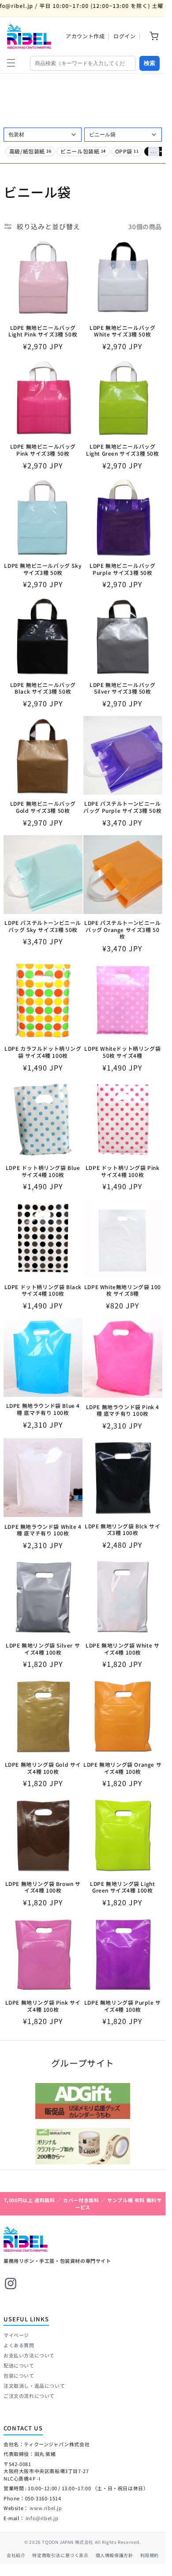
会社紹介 (16, 2555)
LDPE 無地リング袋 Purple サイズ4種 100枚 (123, 2006)
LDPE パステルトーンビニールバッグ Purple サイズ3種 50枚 (122, 807)
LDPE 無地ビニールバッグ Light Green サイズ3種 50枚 (123, 450)
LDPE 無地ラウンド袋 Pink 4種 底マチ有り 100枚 (123, 1410)
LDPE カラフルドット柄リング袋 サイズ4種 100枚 (43, 1052)
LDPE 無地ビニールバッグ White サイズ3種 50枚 (122, 331)
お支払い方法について (29, 2355)
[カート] (154, 36)
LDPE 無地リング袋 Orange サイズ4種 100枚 (122, 1768)
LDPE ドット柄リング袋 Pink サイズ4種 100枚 (123, 1171)
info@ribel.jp (42, 2518)
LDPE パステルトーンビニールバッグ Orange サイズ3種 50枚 (123, 930)
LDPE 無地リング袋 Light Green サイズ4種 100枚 (122, 1887)
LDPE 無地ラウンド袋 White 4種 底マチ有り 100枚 (43, 1530)
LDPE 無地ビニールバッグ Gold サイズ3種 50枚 (43, 807)
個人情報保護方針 (114, 2555)
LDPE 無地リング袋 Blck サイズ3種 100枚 (122, 1529)
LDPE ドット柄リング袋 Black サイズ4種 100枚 (43, 1290)
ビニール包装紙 (83, 151)
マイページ (16, 2335)
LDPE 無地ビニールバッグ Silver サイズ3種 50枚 (122, 688)
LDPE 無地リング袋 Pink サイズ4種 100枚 (43, 2006)
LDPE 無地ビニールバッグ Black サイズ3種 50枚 (43, 688)
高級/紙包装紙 (30, 151)
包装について (19, 2375)
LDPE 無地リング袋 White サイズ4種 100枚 (122, 1649)
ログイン (124, 36)
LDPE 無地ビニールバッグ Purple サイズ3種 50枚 (122, 569)
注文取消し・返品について (34, 2386)
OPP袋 (127, 151)
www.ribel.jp (46, 2508)
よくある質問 (19, 2345)
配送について (19, 2365)
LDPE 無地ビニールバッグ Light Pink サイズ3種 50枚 (43, 331)
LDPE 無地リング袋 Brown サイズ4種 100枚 (43, 1887)
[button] (11, 63)
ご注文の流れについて (29, 2396)
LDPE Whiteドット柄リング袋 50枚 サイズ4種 (122, 1052)
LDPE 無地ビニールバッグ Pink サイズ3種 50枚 (43, 450)
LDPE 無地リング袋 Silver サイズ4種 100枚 (43, 1649)
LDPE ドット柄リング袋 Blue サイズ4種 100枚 (43, 1171)
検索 (150, 63)
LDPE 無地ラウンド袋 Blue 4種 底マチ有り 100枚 (43, 1409)
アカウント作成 (85, 36)
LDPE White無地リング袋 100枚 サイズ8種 (123, 1290)
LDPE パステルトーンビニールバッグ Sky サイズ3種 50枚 (43, 926)
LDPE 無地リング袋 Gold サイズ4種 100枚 (43, 1768)
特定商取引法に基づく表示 (60, 2555)
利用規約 (150, 2555)
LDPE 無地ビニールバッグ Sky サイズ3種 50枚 (43, 569)
